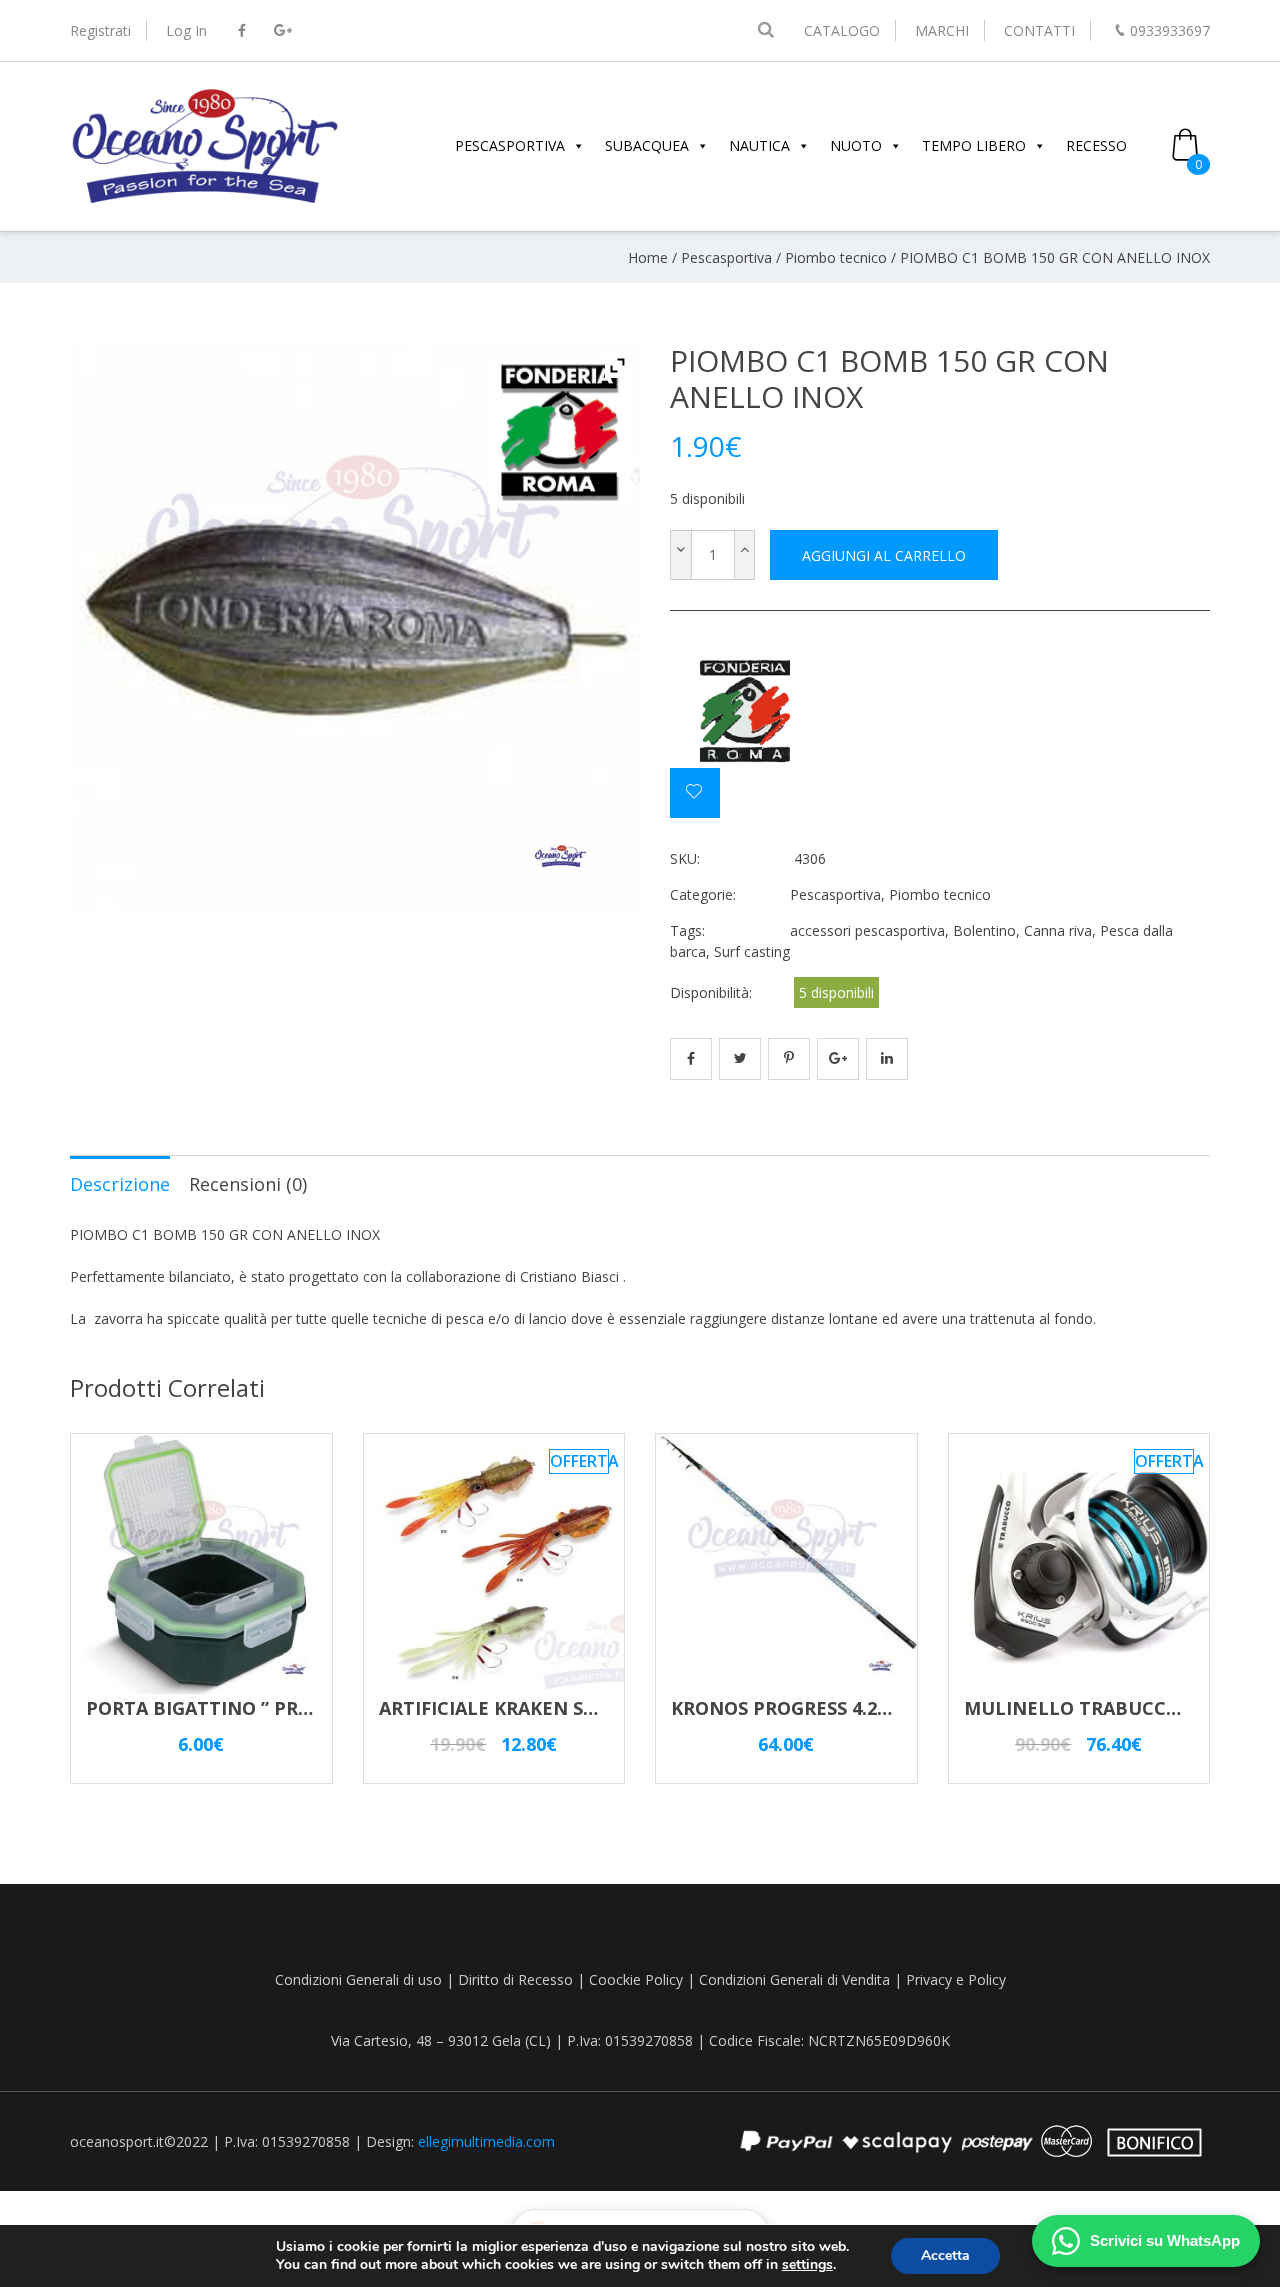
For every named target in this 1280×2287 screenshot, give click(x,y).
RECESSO (1096, 145)
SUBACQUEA (647, 145)
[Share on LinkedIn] (887, 1059)
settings (807, 2265)
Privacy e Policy (956, 1979)
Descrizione (120, 1184)
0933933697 (1170, 30)
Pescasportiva (726, 257)
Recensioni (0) (248, 1184)
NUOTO (856, 145)
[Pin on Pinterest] (789, 1059)
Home (648, 257)
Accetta (945, 2255)
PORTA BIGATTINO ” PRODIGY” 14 (237, 1708)
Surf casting (752, 951)
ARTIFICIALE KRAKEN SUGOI (504, 1708)
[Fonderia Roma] (745, 711)
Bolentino (984, 930)
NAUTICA (759, 145)
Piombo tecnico (836, 257)
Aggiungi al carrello (884, 555)
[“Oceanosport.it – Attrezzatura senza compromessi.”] (205, 200)
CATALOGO (842, 30)
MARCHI (942, 30)
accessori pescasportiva (867, 930)
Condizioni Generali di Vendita (794, 1979)
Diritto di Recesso (515, 1979)
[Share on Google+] (838, 1059)
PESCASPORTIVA (510, 145)
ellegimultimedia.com (486, 2141)
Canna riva (1058, 930)
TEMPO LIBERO (974, 145)
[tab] (120, 1183)
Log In (186, 30)
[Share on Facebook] (691, 1059)
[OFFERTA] (494, 1684)
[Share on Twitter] (740, 1059)
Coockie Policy (636, 1979)
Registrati (100, 30)
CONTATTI (1039, 30)
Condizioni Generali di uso (358, 1979)
